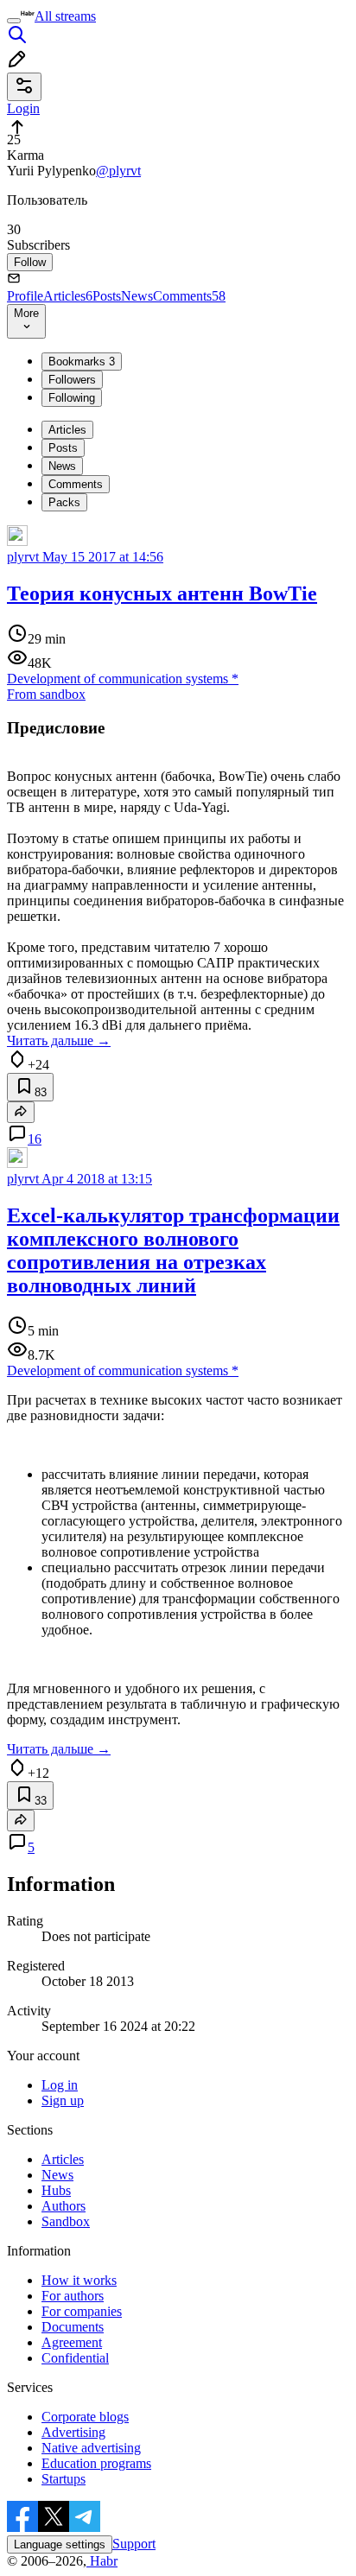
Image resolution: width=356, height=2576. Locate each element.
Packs (64, 502)
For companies (82, 2311)
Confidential (75, 2358)
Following (72, 398)
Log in (60, 2085)
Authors (64, 2206)
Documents (73, 2327)
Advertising (73, 2432)
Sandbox (66, 2221)
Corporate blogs (85, 2417)
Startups (64, 2479)
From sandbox (46, 694)
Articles (68, 296)
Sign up (63, 2100)
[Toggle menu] (14, 21)
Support (134, 2544)
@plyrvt (118, 171)
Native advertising (91, 2448)
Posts (107, 296)
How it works (79, 2280)
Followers (72, 380)
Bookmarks (82, 362)
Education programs (96, 2463)
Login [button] (23, 108)
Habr (102, 2561)
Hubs (56, 2190)
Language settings (60, 2544)
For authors (73, 2296)
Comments (189, 296)
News (137, 296)
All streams (65, 16)
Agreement (72, 2342)
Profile (25, 296)
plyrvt (23, 557)
